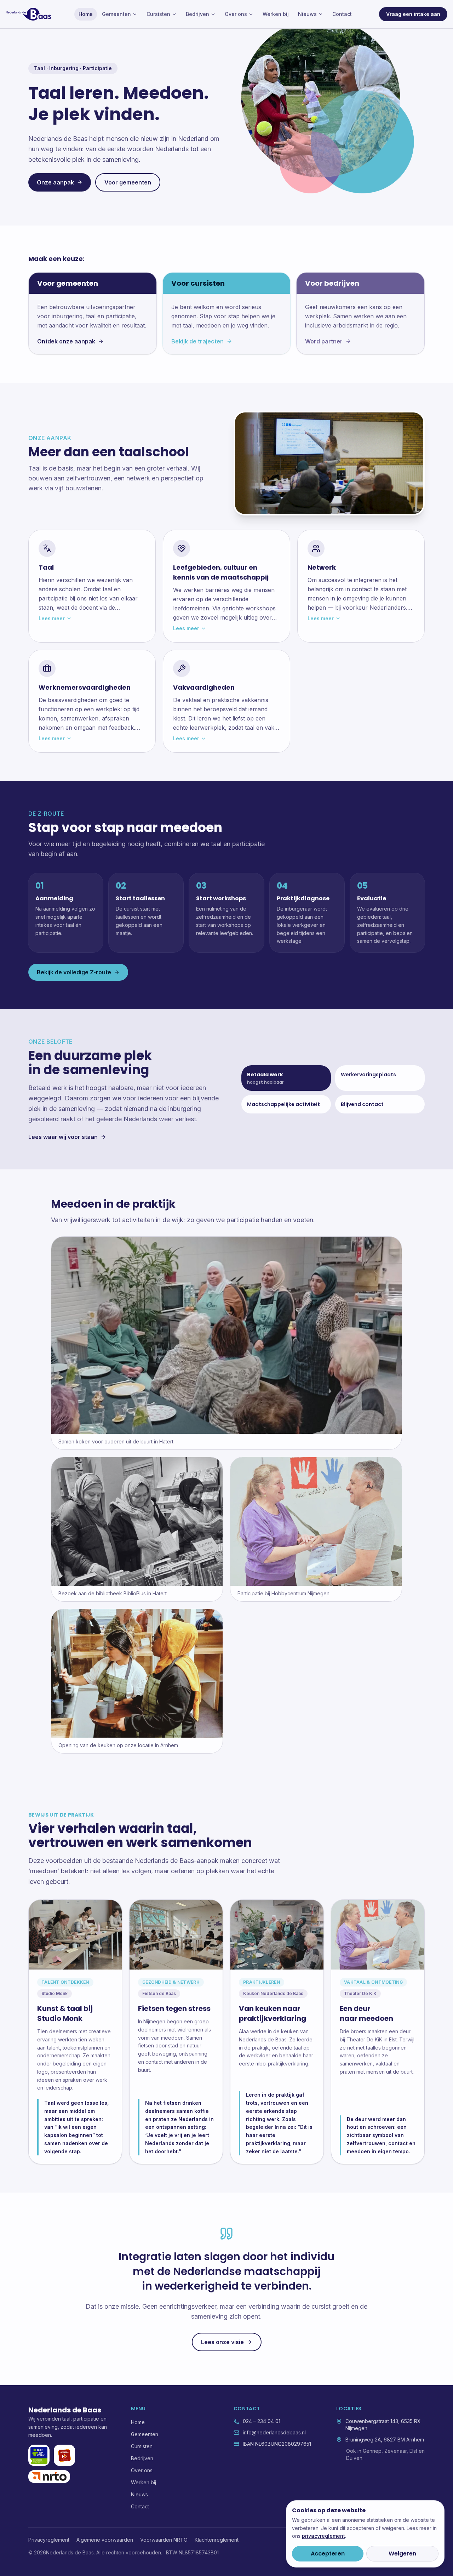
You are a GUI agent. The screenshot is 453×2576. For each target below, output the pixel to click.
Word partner (324, 341)
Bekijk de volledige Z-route (74, 972)
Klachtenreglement (217, 2540)
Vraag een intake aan (413, 14)
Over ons (236, 14)
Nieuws (307, 14)
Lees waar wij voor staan (63, 1137)
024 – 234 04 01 (262, 2421)
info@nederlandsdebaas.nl (274, 2432)
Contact (342, 14)
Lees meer (52, 618)
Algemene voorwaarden (105, 2540)
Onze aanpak (55, 182)
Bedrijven (197, 14)
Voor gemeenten (128, 182)
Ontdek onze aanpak (66, 341)
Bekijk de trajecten (197, 341)
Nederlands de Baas (65, 2410)
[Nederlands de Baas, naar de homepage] (28, 14)
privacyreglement (323, 2536)
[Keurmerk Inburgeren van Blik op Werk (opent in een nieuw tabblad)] (39, 2455)
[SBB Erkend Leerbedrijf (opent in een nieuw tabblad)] (64, 2455)
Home (86, 14)
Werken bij (276, 14)
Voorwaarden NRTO (164, 2540)
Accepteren (328, 2554)
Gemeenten (116, 14)
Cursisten (158, 14)
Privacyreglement (49, 2540)
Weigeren (402, 2554)
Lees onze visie (222, 2342)
